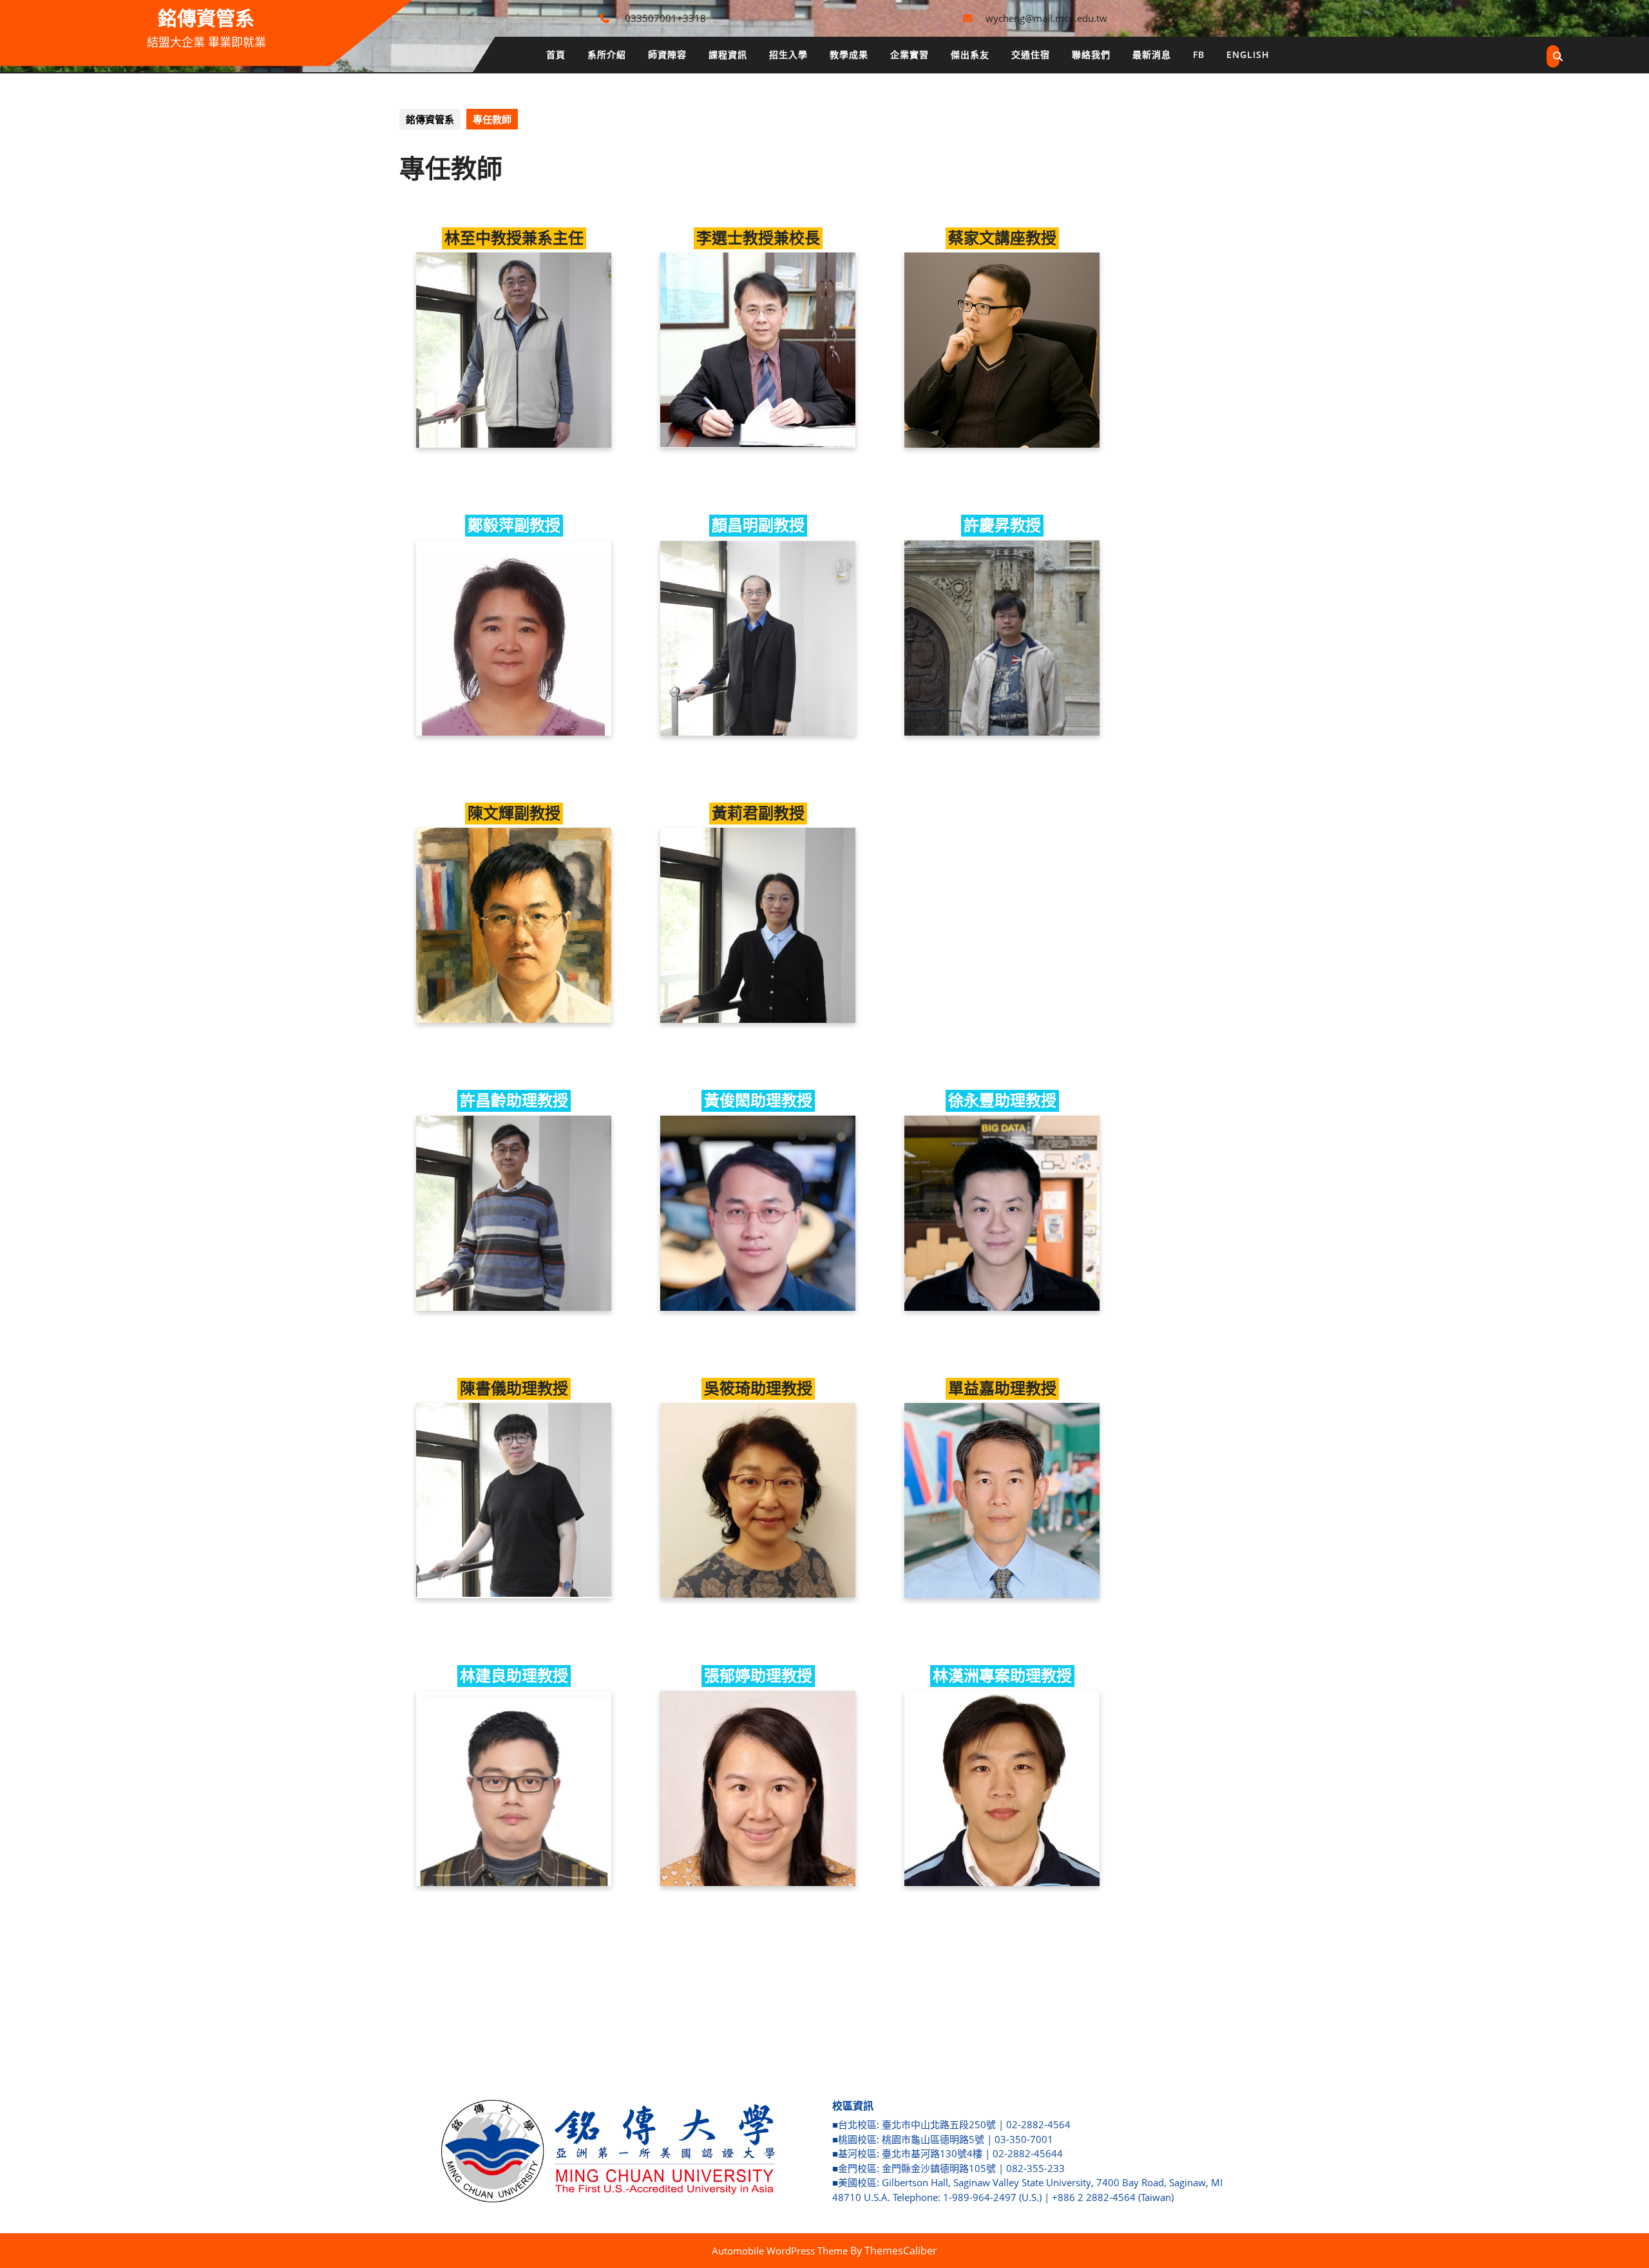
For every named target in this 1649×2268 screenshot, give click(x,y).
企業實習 (910, 54)
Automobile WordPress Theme (780, 2251)
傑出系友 (970, 54)
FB (1199, 54)
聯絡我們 (1091, 54)
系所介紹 (607, 54)
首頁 (556, 54)
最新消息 (1152, 54)
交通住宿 (1031, 54)
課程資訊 (728, 54)
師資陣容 (667, 54)
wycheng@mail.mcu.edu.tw (1046, 18)
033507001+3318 (665, 18)
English (1248, 54)
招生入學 (788, 54)
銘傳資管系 (206, 18)
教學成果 (849, 54)
